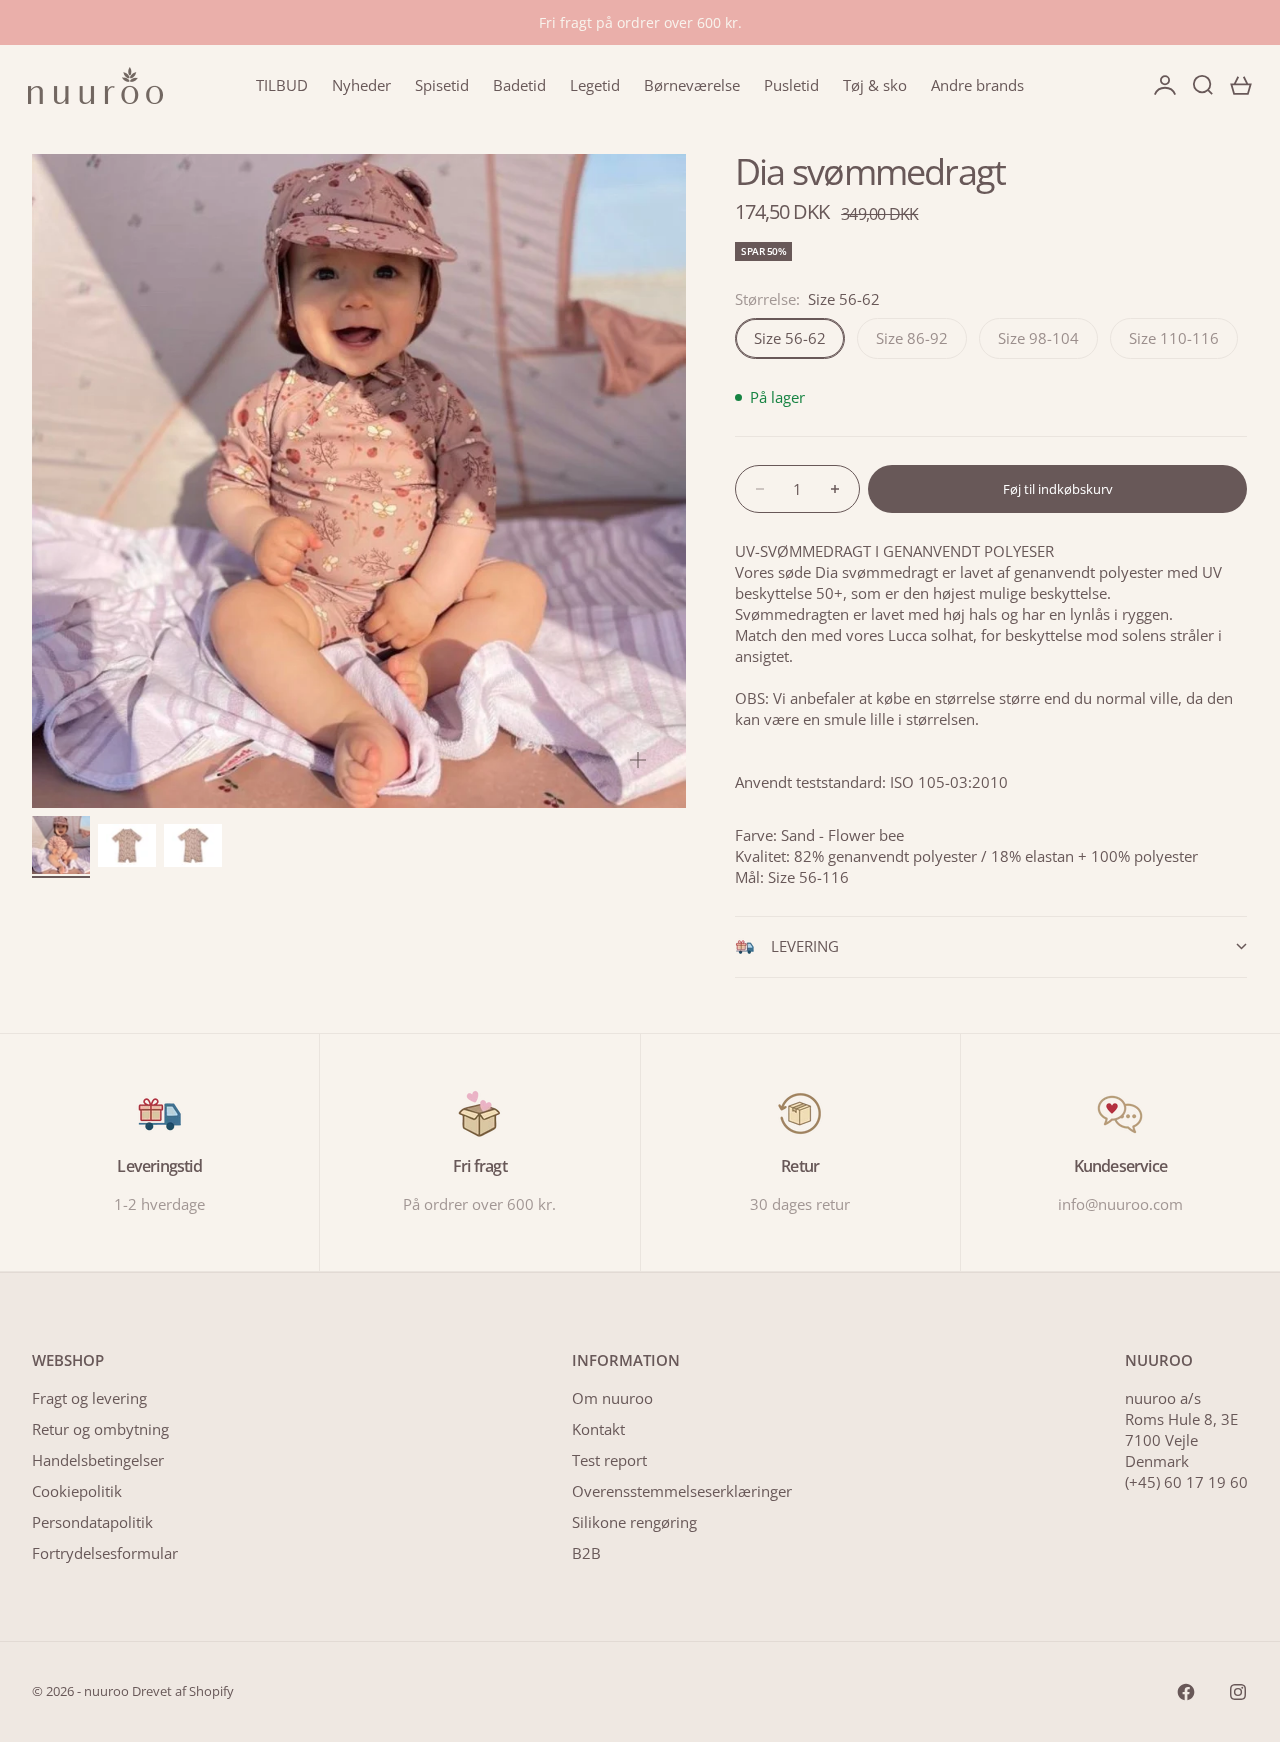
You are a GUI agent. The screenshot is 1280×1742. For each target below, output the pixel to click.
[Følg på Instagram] (1238, 1692)
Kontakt (598, 1429)
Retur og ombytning (100, 1429)
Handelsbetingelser (98, 1460)
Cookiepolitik (77, 1491)
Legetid (595, 85)
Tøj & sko (875, 85)
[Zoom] (638, 760)
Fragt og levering (89, 1398)
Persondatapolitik (92, 1522)
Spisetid (442, 85)
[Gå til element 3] (193, 846)
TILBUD (282, 85)
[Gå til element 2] (127, 846)
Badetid (519, 85)
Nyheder (361, 85)
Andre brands (977, 85)
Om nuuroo (612, 1398)
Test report (609, 1460)
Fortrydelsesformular (105, 1553)
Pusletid (791, 85)
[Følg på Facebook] (1186, 1692)
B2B (586, 1553)
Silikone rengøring (634, 1522)
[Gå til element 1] (61, 845)
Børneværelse (692, 85)
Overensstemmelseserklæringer (682, 1491)
